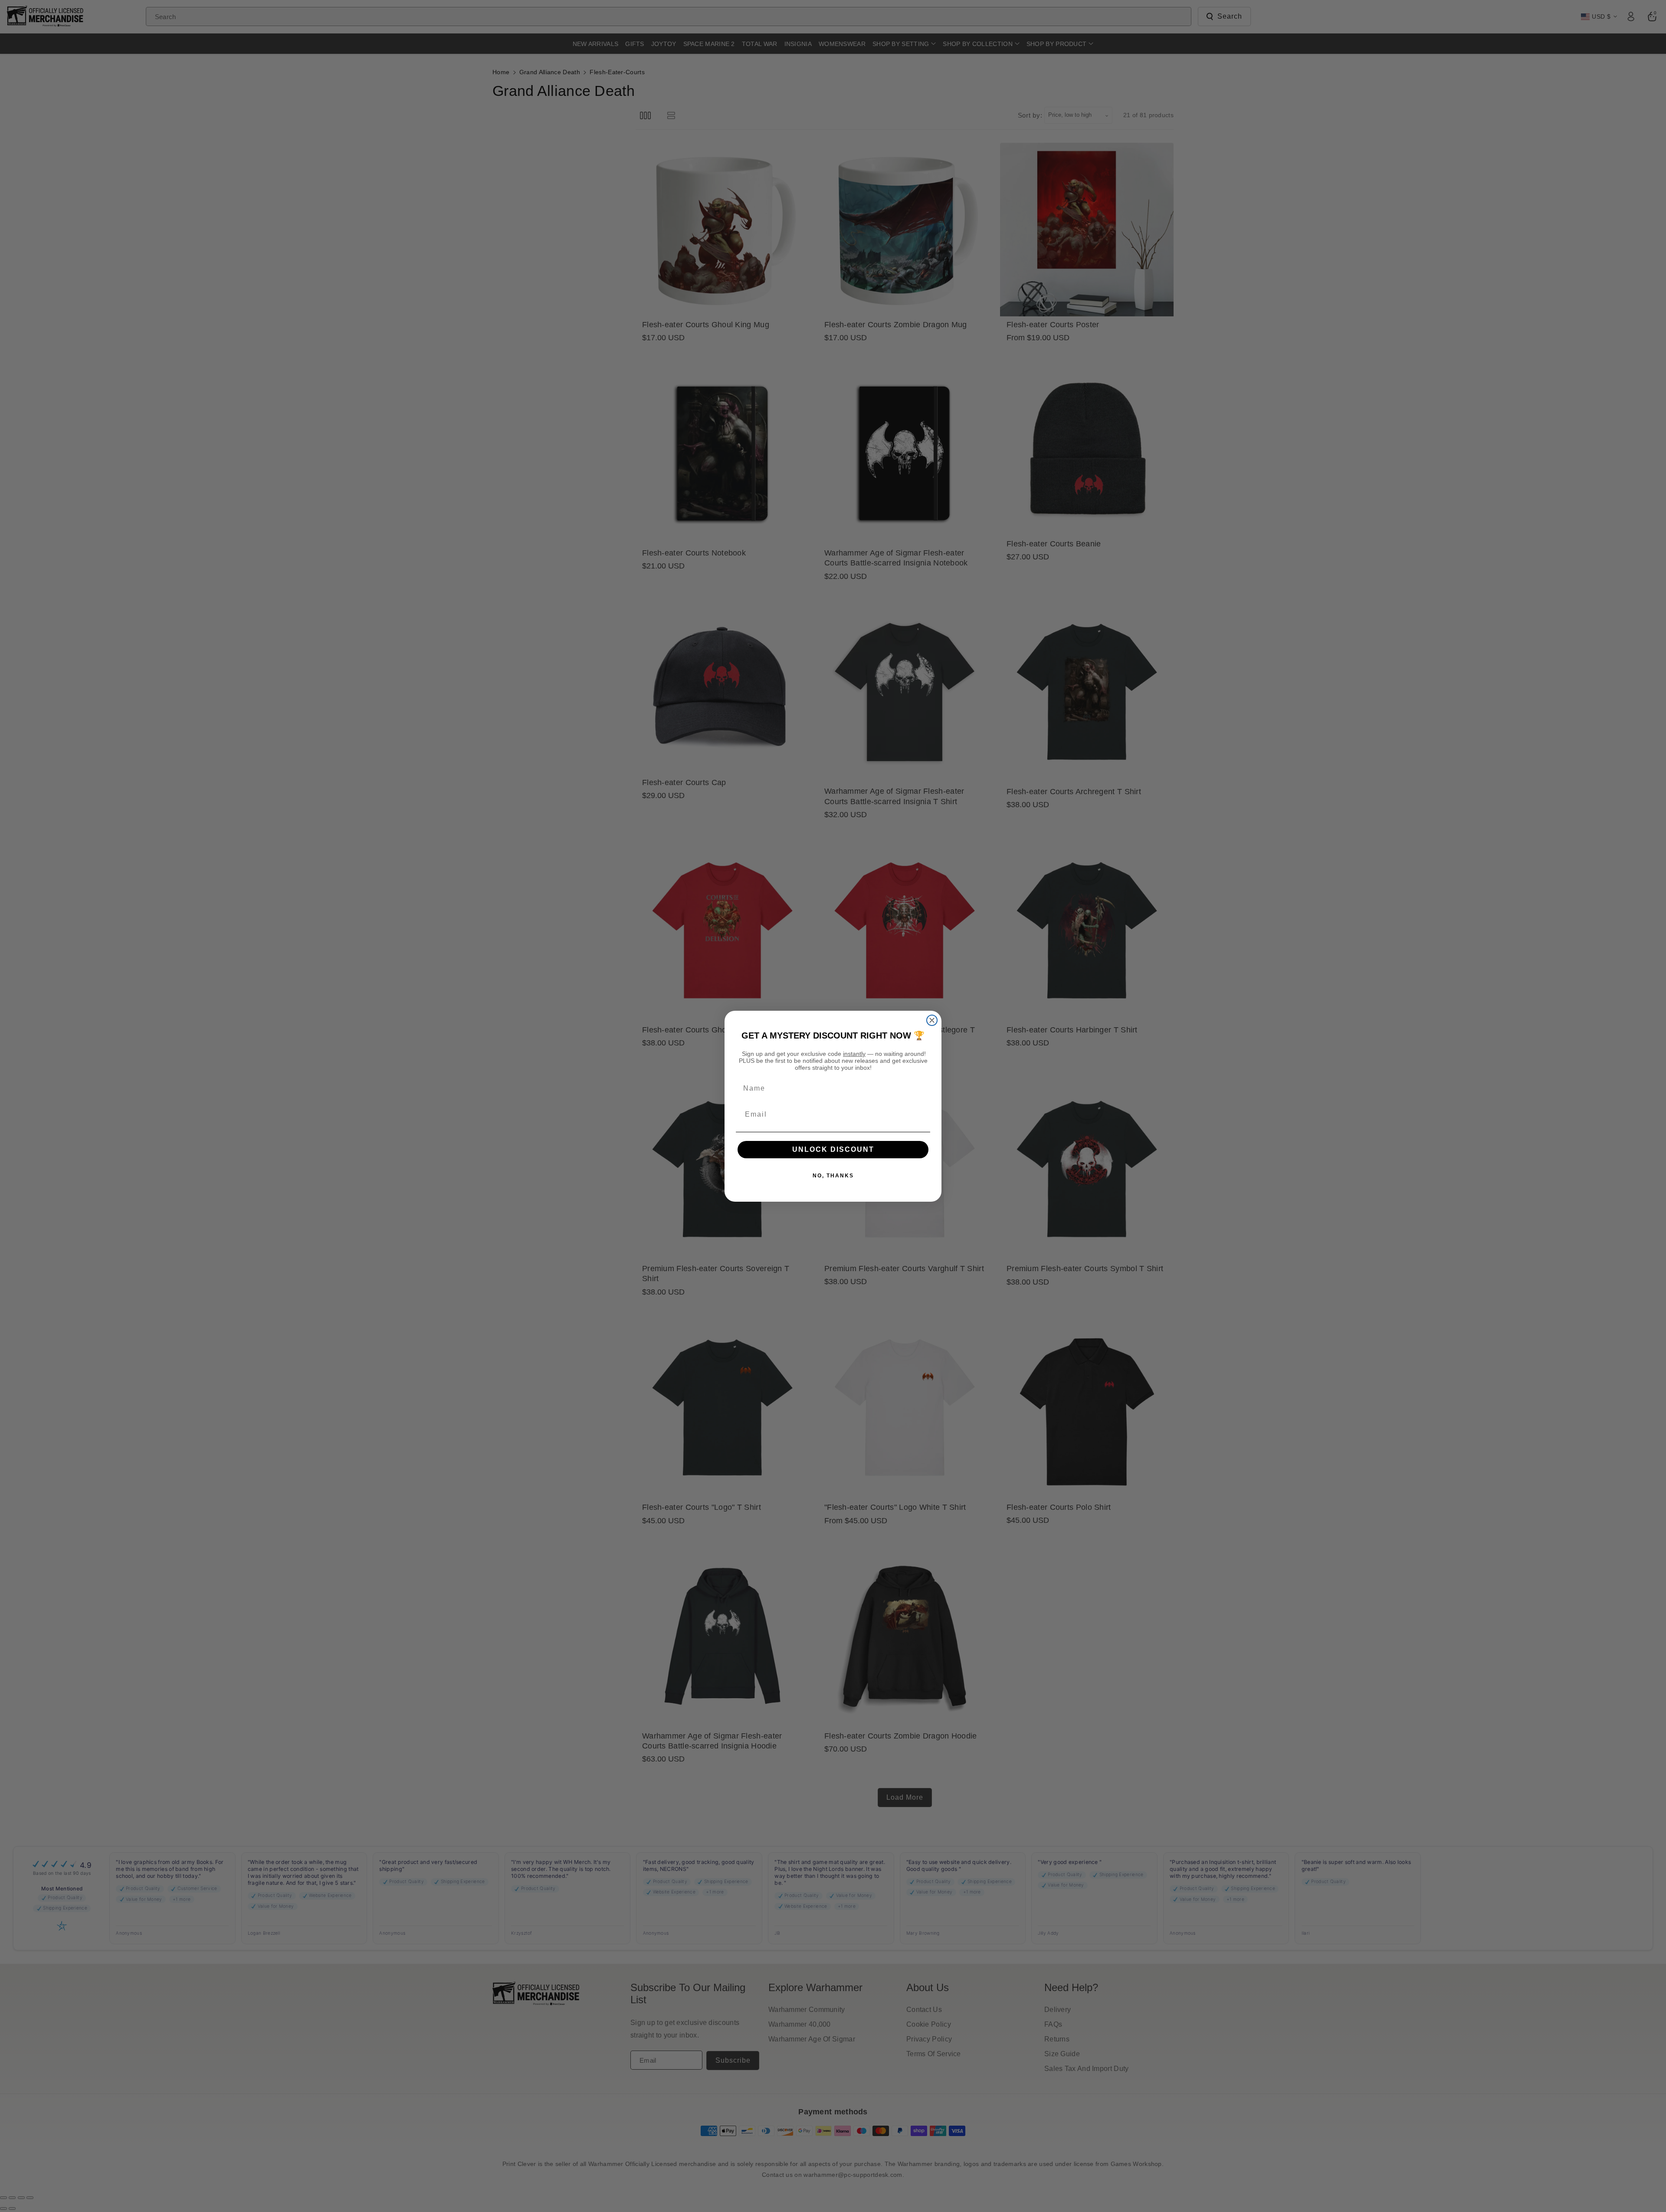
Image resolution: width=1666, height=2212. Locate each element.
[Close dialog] (932, 1020)
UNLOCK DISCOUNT (833, 1149)
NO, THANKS (833, 1176)
